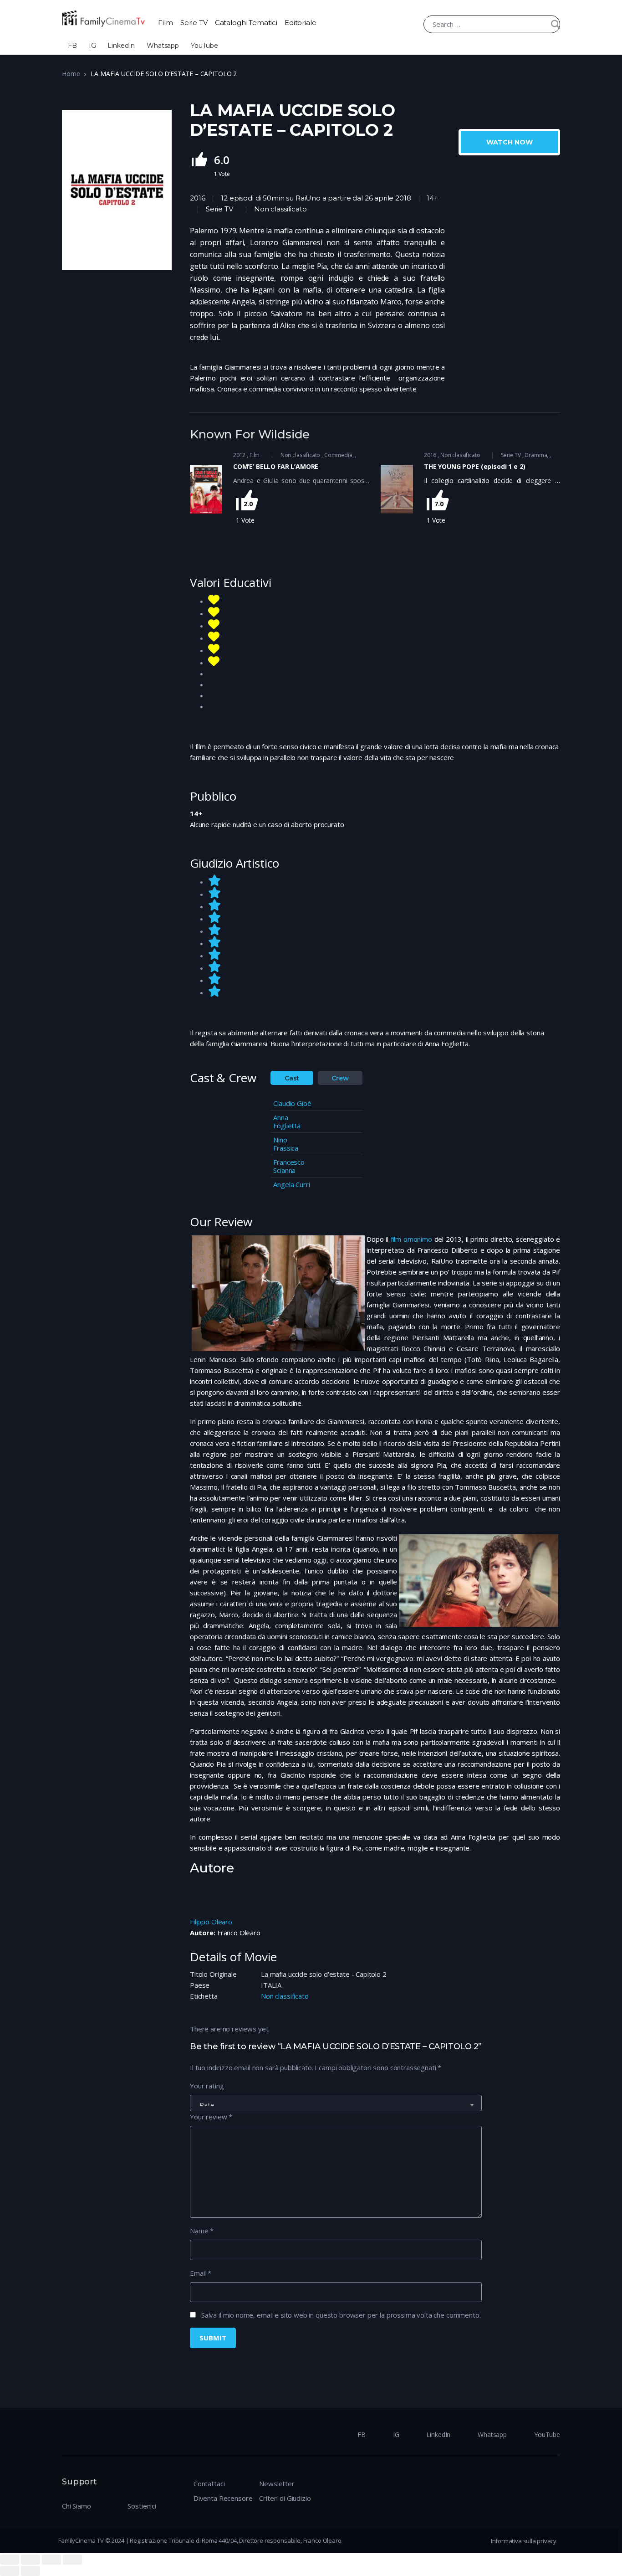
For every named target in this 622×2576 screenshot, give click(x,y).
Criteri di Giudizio (285, 2498)
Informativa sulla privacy (524, 2541)
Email (201, 2273)
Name (202, 2231)
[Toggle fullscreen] (51, 2560)
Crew (340, 1078)
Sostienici (142, 2506)
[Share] (31, 2560)
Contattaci (209, 2483)
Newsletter (277, 2483)
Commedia (338, 455)
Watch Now (510, 142)
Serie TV (194, 23)
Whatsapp (163, 46)
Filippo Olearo (211, 1922)
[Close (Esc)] (10, 2560)
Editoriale (301, 23)
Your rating (207, 2086)
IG (92, 46)
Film (165, 23)
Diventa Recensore (223, 2498)
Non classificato (280, 209)
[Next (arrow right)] (31, 2571)
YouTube (204, 46)
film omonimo (411, 1239)
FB (72, 46)
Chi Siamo (76, 2506)
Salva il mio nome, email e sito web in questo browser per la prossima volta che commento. (341, 2315)
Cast (292, 1078)
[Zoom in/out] (72, 2560)
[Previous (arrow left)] (10, 2571)
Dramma (536, 455)
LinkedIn (121, 46)
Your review (211, 2117)
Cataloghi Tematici (246, 23)
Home (71, 74)
